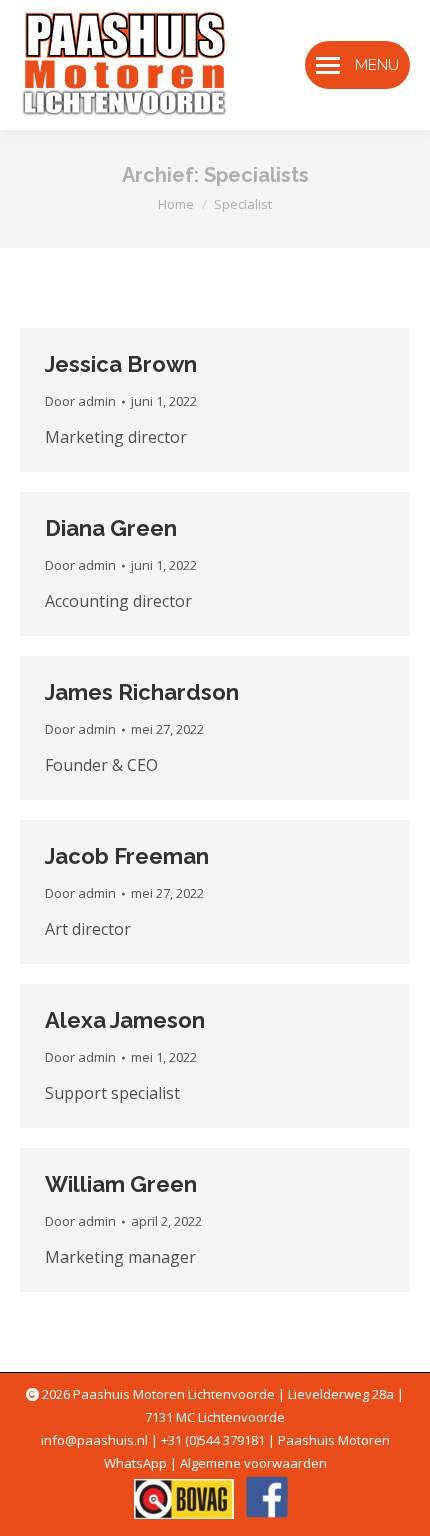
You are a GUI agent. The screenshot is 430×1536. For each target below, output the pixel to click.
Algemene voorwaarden (253, 1463)
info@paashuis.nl (94, 1440)
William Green (121, 1184)
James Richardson (142, 692)
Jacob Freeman (127, 856)
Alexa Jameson (125, 1020)
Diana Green (111, 528)
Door (80, 401)
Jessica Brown (121, 364)
